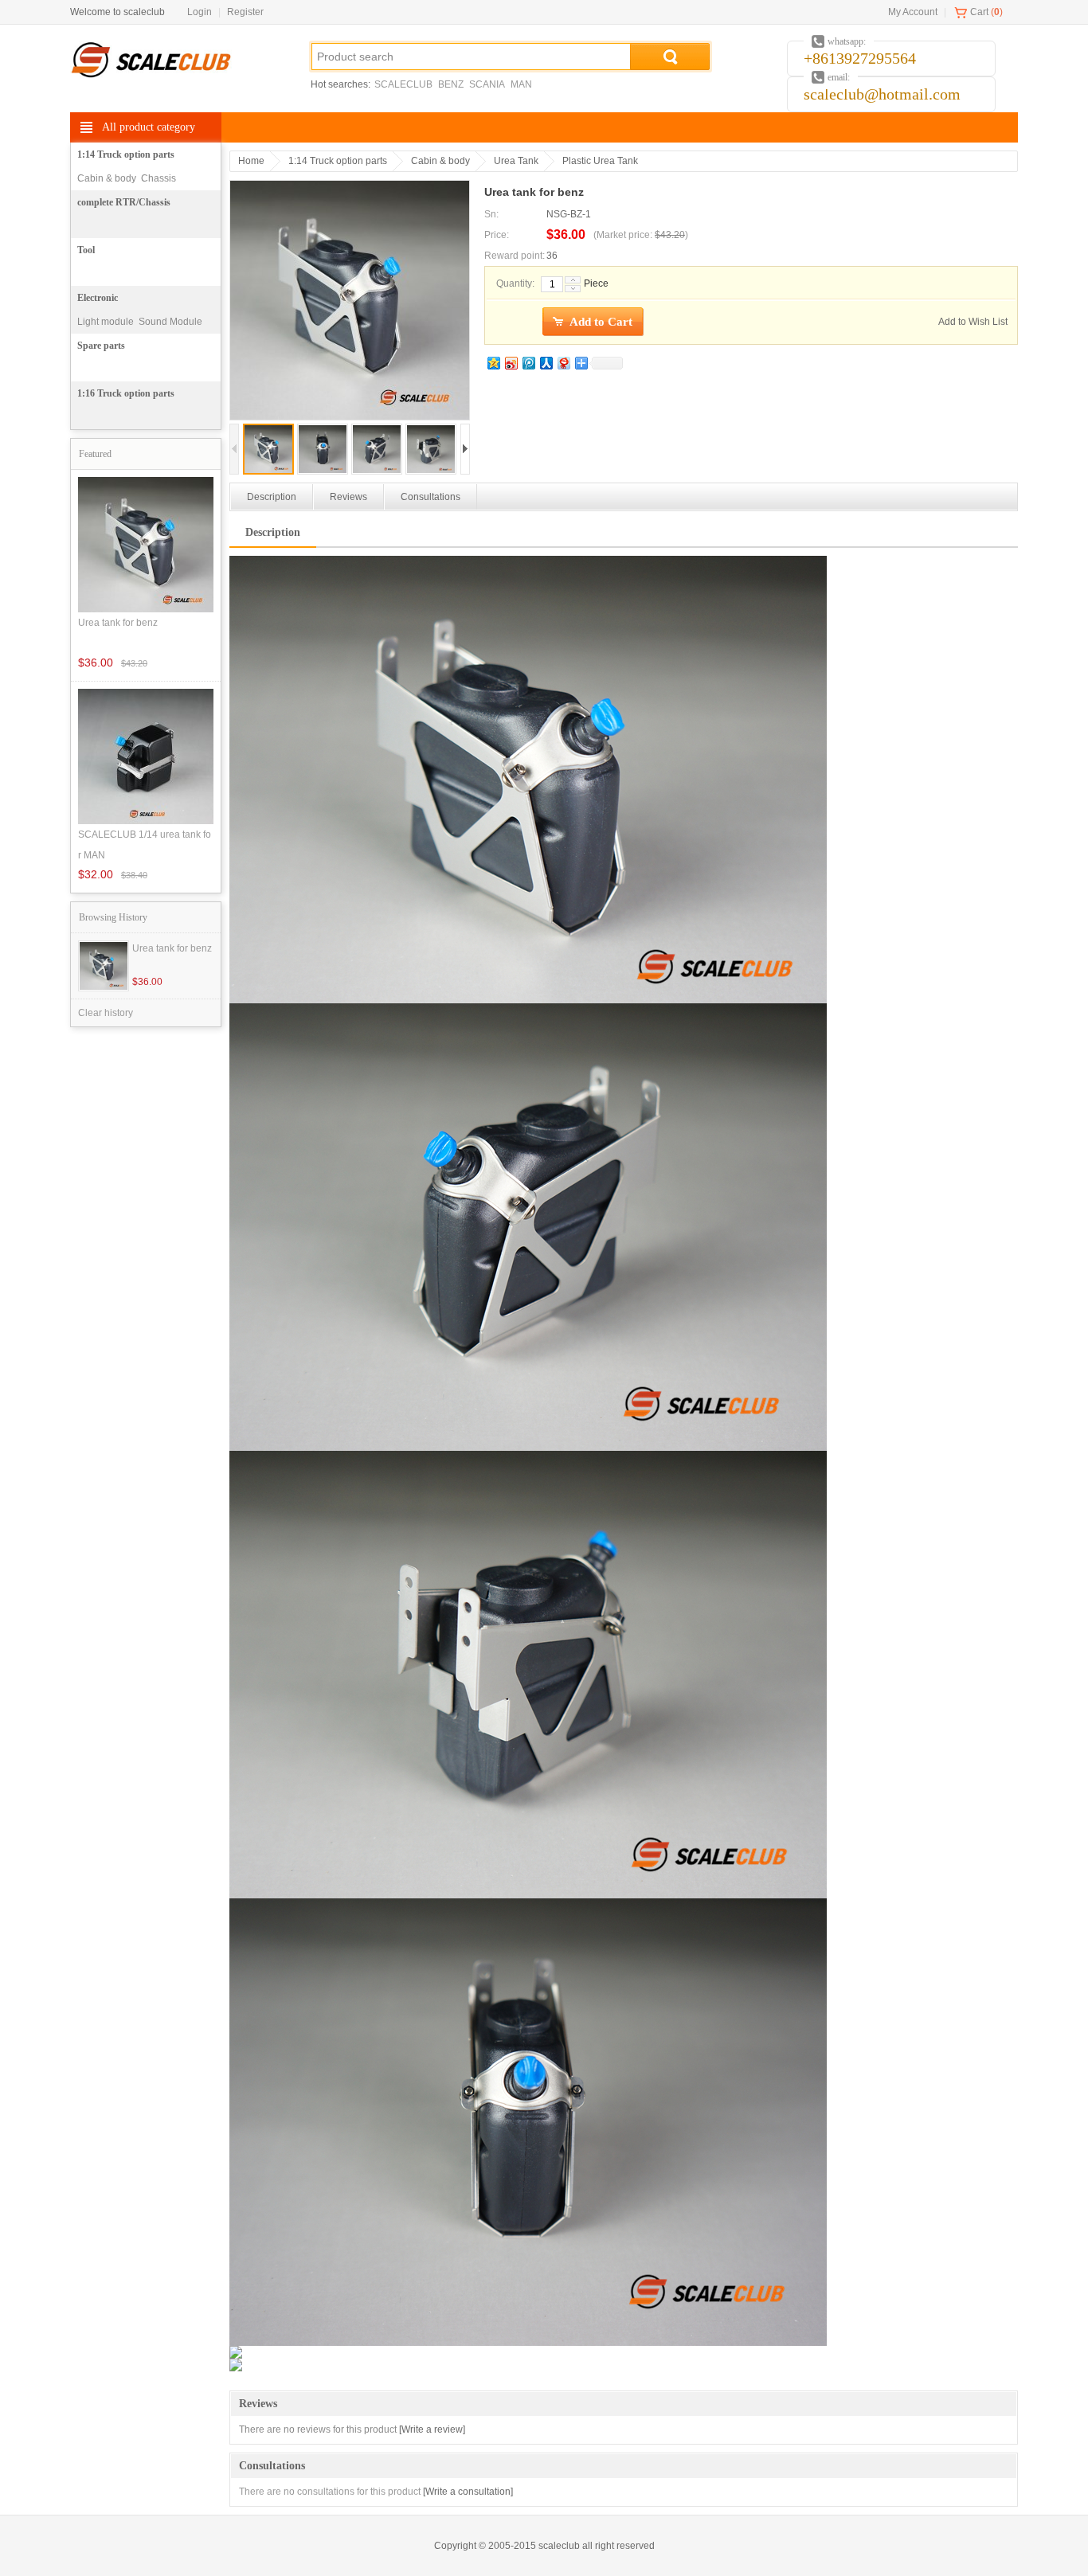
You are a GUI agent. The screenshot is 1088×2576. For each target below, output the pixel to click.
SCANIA (487, 84)
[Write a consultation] (468, 2492)
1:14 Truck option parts (126, 154)
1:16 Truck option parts (126, 393)
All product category (149, 127)
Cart (979, 12)
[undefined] (350, 302)
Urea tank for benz (172, 948)
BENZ (451, 84)
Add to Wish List (973, 322)
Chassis (159, 178)
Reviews (348, 497)
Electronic (98, 298)
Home (251, 161)
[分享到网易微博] (563, 363)
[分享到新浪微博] (511, 363)
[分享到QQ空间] (493, 363)
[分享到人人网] (546, 363)
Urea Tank (516, 161)
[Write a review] (432, 2429)
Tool (86, 250)
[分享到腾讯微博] (528, 363)
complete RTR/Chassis (124, 202)
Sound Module (170, 322)
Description (272, 497)
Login (200, 12)
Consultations (431, 497)
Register (245, 12)
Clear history (106, 1013)
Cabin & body (107, 178)
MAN (521, 84)
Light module (106, 322)
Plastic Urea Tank (600, 161)
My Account (913, 12)
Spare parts (101, 346)
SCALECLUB (403, 84)
